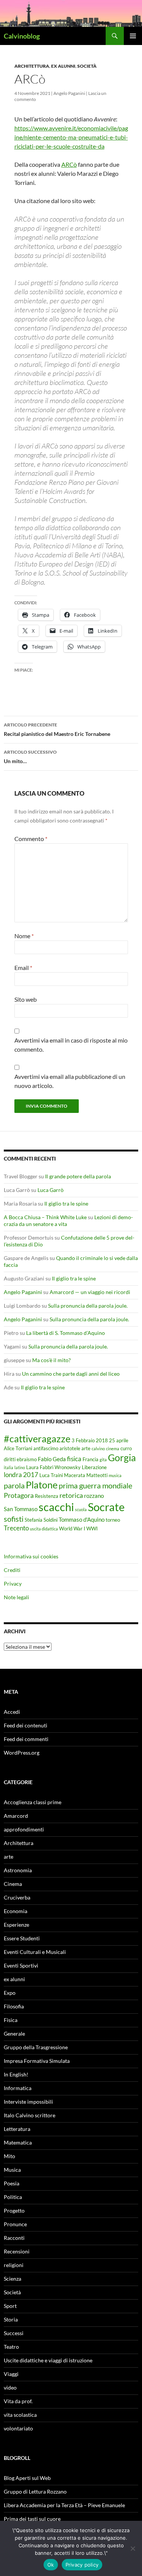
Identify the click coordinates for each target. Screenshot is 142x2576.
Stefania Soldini (41, 1520)
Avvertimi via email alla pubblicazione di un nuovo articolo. (70, 1081)
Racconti (14, 2238)
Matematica (18, 2142)
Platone (42, 1485)
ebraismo (27, 1459)
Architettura (32, 66)
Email (23, 968)
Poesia (12, 2183)
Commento (31, 839)
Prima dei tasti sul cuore (32, 2519)
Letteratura (17, 2129)
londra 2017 (21, 1475)
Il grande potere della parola (78, 1176)
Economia (16, 1911)
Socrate (106, 1507)
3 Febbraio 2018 (90, 1440)
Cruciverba (17, 1897)
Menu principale (133, 36)
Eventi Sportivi (21, 1965)
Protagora (19, 1495)
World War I (72, 1529)
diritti (10, 1459)
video (10, 2387)
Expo (10, 1993)
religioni (14, 2265)
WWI (92, 1529)
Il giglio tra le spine (66, 1203)
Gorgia (122, 1457)
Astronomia (18, 1870)
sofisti (14, 1519)
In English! (16, 2074)
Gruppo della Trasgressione (36, 2047)
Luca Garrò (51, 1190)
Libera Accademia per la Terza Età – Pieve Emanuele (64, 2505)
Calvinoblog (22, 36)
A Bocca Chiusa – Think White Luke (45, 1217)
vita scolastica (20, 2415)
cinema (113, 1449)
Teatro (11, 2347)
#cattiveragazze (37, 1439)
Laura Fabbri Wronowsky (53, 1467)
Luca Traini (51, 1475)
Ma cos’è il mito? (51, 1360)
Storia (11, 2319)
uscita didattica (44, 1529)
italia (9, 1467)
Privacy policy (82, 2565)
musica (115, 1475)
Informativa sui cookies (31, 1556)
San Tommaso (21, 1509)
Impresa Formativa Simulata (37, 2061)
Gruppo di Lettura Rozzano (35, 2491)
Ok (51, 2565)
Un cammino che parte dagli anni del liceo (71, 1374)
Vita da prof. (18, 2401)
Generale (14, 2034)
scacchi (56, 1507)
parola (14, 1485)
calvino (98, 1449)
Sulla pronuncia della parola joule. (88, 1306)
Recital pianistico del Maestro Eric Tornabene (57, 729)
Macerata (75, 1475)
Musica (12, 2170)
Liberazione (94, 1467)
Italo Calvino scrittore (30, 2115)
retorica (71, 1495)
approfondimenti (24, 1829)
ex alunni (63, 66)
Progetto (14, 2211)
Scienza (12, 2279)
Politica (13, 2197)
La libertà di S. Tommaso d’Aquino (66, 1333)
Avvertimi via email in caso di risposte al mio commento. (71, 1045)
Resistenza (47, 1496)
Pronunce (15, 2224)
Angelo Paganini (69, 93)
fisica (74, 1459)
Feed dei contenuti (26, 1725)
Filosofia (14, 2006)
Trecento (16, 1528)
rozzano (94, 1496)
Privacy (13, 1584)
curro (126, 1448)
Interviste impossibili (28, 2102)
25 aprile (119, 1440)
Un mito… (30, 757)
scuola (81, 1509)
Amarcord (16, 1816)
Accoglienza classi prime (33, 1802)
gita (103, 1459)
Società (87, 66)
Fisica (11, 2020)
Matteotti (97, 1475)
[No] (133, 2548)
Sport (10, 2306)
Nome (24, 936)
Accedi (12, 1712)
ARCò (69, 164)
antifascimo (46, 1448)
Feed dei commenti (26, 1739)
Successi (14, 2333)
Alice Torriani (18, 1448)
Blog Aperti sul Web (27, 2478)
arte (86, 1448)
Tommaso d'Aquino (82, 1519)
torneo (113, 1520)
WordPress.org (22, 1753)
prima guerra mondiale (95, 1485)
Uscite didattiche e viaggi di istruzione (48, 2360)
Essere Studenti (22, 1938)
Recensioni (17, 2251)
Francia (91, 1459)
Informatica (18, 2088)
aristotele (70, 1448)
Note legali (16, 1597)
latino (20, 1467)
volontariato (18, 2428)
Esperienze (16, 1925)
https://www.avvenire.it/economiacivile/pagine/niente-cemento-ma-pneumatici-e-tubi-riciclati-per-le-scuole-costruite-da (71, 137)
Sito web (26, 999)
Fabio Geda (52, 1459)
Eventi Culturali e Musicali (35, 1952)
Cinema (13, 1884)
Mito (9, 2156)
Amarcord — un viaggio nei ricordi (90, 1292)
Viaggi (11, 2374)
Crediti (12, 1570)
